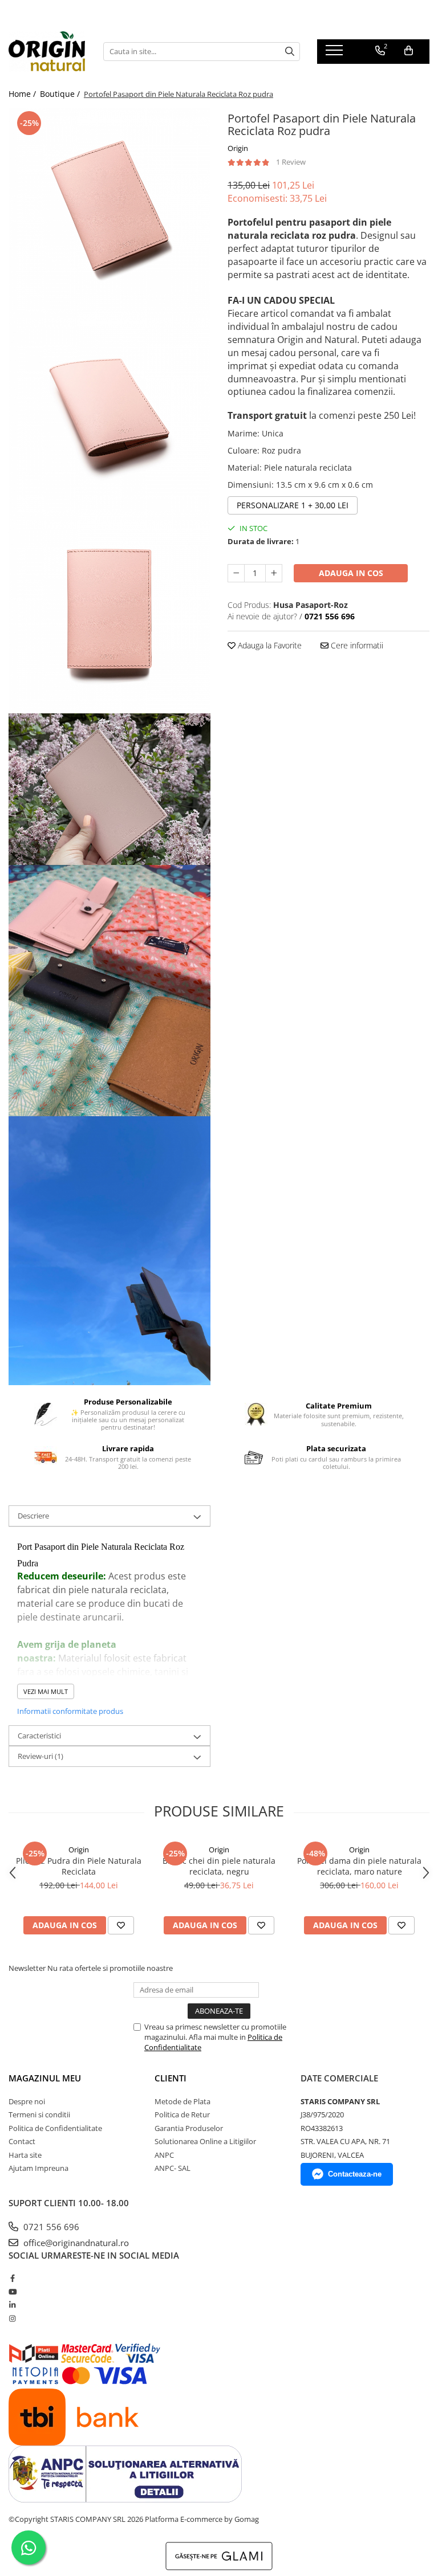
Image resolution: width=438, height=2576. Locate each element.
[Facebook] (12, 2278)
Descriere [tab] (33, 1516)
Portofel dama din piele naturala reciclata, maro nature (359, 1866)
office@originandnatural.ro (75, 2243)
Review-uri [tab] (40, 1756)
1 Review (291, 162)
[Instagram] (12, 2318)
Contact (22, 2141)
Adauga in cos (351, 573)
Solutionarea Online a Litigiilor (205, 2141)
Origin (238, 148)
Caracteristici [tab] (39, 1736)
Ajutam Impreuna (38, 2168)
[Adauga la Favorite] (121, 1925)
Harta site (25, 2155)
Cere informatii (356, 645)
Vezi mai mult (46, 1691)
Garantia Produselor (189, 2128)
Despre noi (27, 2101)
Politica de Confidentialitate (55, 2128)
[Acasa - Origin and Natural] (47, 51)
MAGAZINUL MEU (45, 2078)
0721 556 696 (50, 2227)
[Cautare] (290, 52)
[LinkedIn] (12, 2305)
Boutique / (61, 94)
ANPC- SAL (173, 2168)
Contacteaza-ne (355, 2174)
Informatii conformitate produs (70, 1711)
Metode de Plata (182, 2101)
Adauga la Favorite (269, 645)
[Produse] (336, 54)
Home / (23, 94)
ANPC (164, 2155)
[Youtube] (12, 2292)
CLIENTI (171, 2078)
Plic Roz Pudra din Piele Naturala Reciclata (79, 1866)
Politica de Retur (182, 2114)
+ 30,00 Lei (293, 505)
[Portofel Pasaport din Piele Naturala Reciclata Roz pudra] (109, 209)
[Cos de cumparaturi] (409, 51)
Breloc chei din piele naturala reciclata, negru (219, 1866)
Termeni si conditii (39, 2114)
